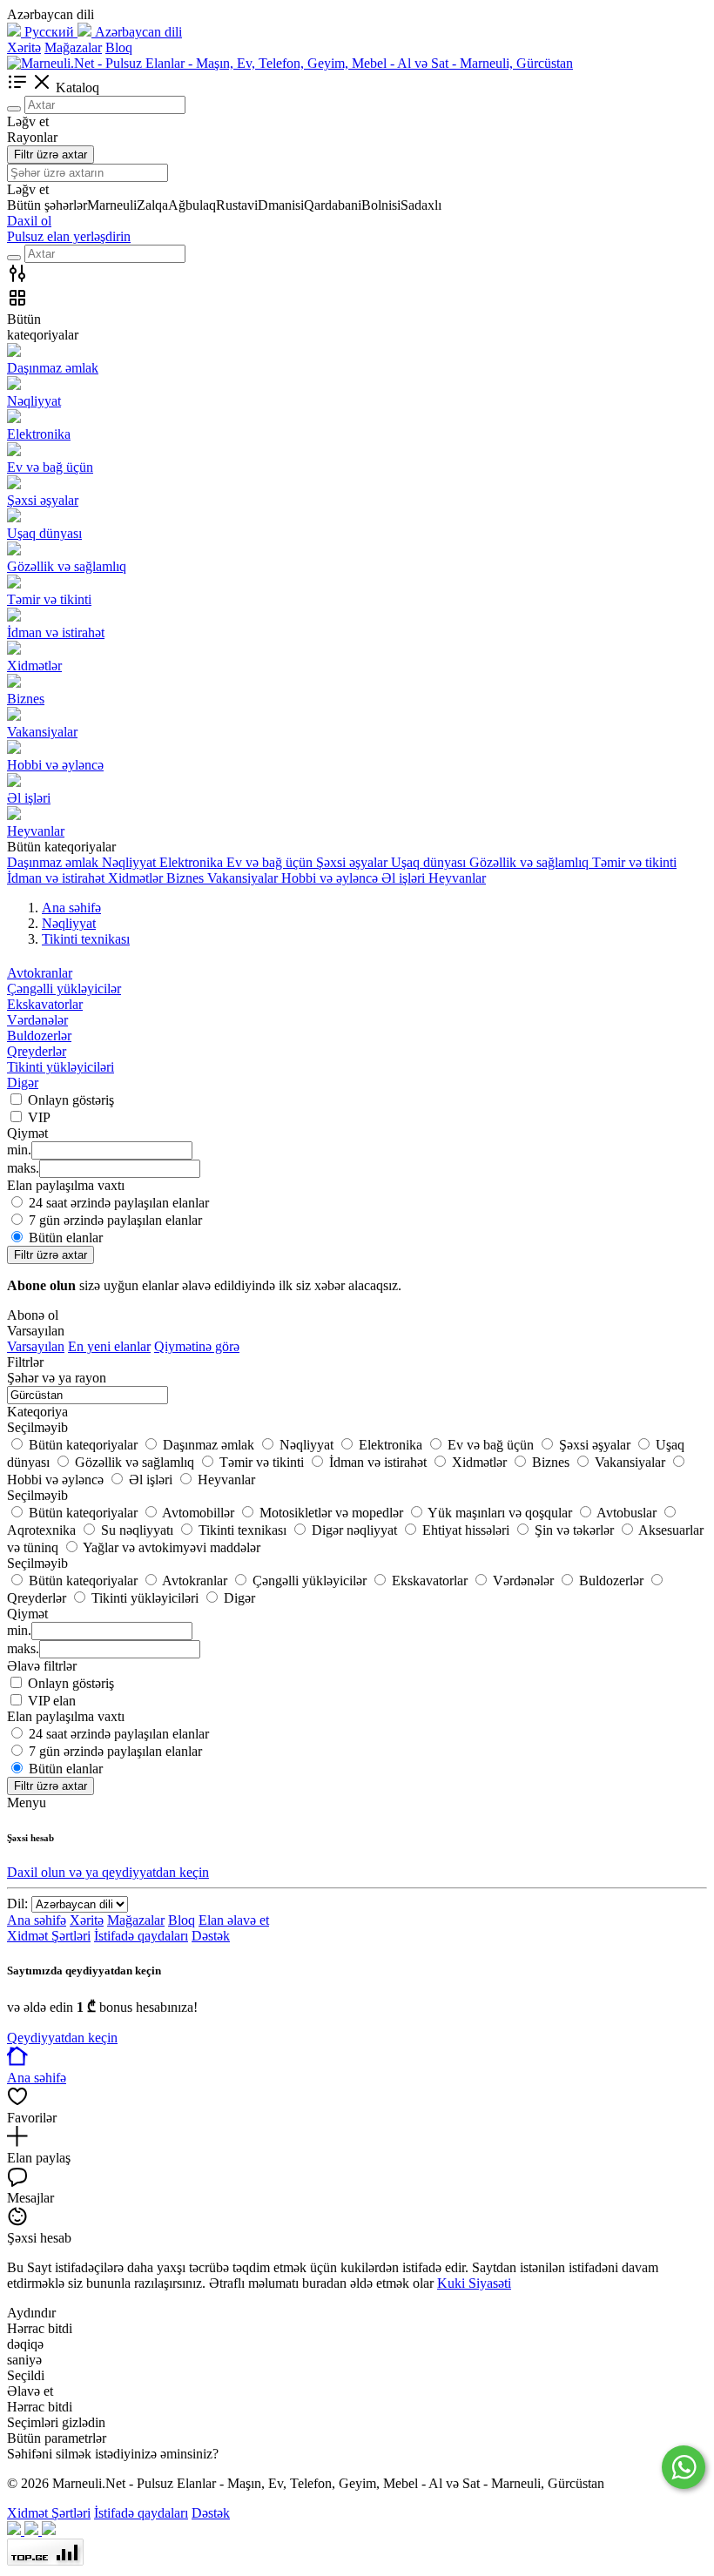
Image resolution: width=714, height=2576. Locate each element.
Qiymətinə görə (197, 1346)
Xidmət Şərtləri (49, 1936)
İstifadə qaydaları (141, 1936)
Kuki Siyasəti (474, 2283)
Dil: (17, 1903)
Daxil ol (29, 221)
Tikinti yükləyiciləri (61, 1067)
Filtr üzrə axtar (51, 155)
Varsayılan (36, 1346)
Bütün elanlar (66, 1238)
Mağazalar (73, 47)
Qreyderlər (37, 1051)
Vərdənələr (37, 1020)
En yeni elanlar (109, 1346)
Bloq (119, 47)
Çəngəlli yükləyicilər (64, 989)
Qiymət (27, 1614)
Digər (23, 1083)
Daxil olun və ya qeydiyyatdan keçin (108, 1872)
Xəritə (24, 47)
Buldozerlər (39, 1036)
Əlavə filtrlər (42, 1666)
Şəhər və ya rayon (57, 1378)
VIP (39, 1117)
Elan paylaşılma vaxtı (66, 1716)
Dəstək (211, 1936)
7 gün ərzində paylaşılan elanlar (115, 1220)
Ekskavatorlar (45, 1004)
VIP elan (52, 1701)
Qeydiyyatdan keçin (62, 2038)
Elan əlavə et (234, 1920)
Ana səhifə (37, 1920)
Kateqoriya (37, 1412)
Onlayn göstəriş (71, 1100)
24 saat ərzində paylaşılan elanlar (119, 1203)
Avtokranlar (40, 973)
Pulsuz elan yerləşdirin (69, 236)
